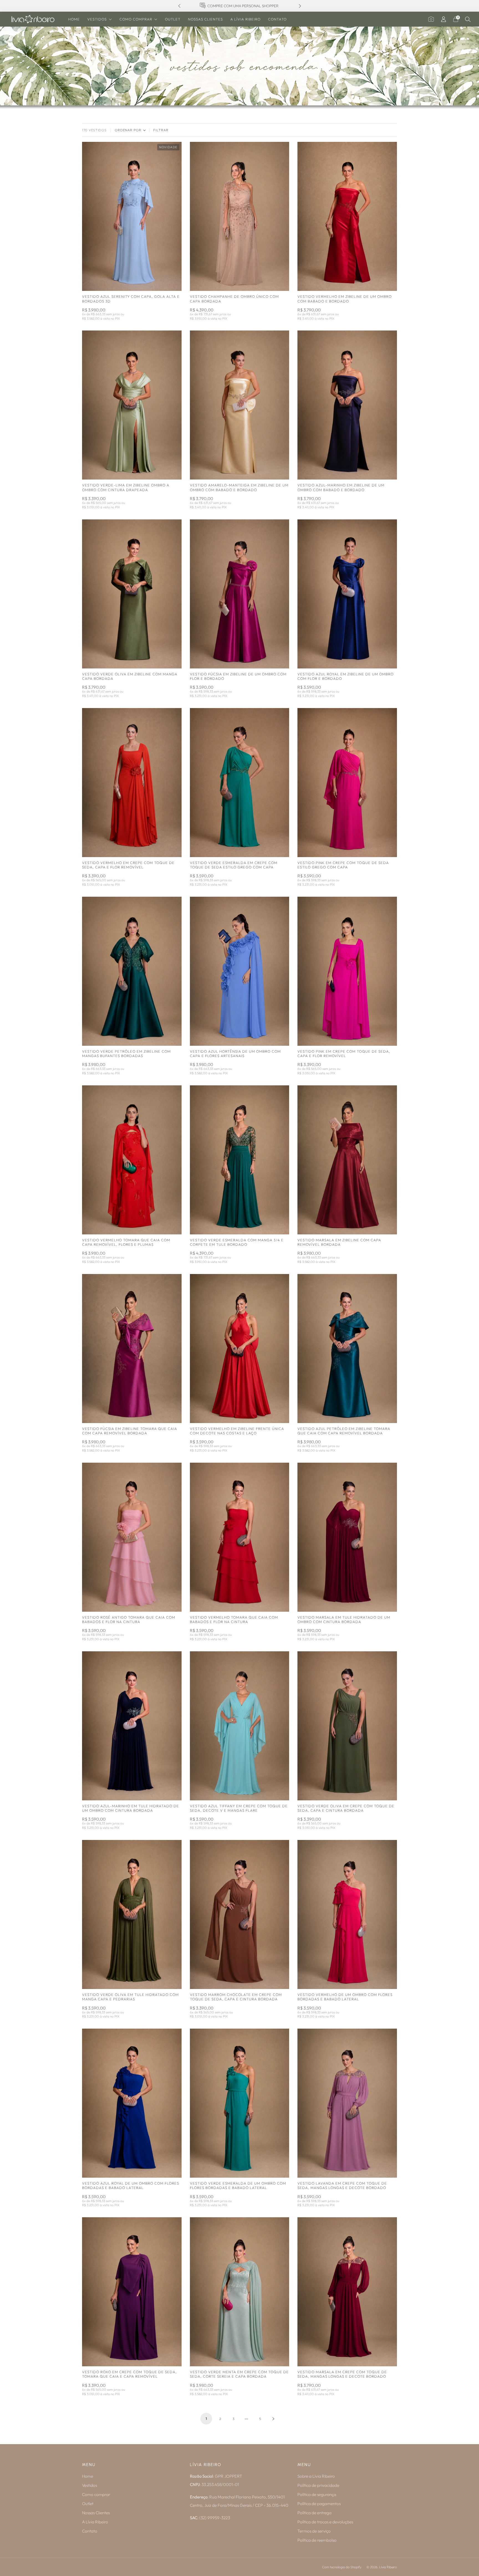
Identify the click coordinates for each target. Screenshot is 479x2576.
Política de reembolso (317, 2540)
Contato (277, 19)
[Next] (300, 6)
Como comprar (136, 19)
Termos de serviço (314, 2531)
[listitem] (240, 6)
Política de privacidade (318, 2485)
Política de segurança (317, 2494)
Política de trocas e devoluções (325, 2522)
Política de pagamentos (319, 2504)
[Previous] (179, 6)
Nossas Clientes (205, 19)
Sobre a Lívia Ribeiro (316, 2476)
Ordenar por (128, 130)
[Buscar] (468, 19)
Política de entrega (314, 2513)
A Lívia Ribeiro (245, 19)
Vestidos (97, 19)
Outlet (173, 19)
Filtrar (161, 130)
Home (74, 19)
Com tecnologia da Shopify (342, 2567)
